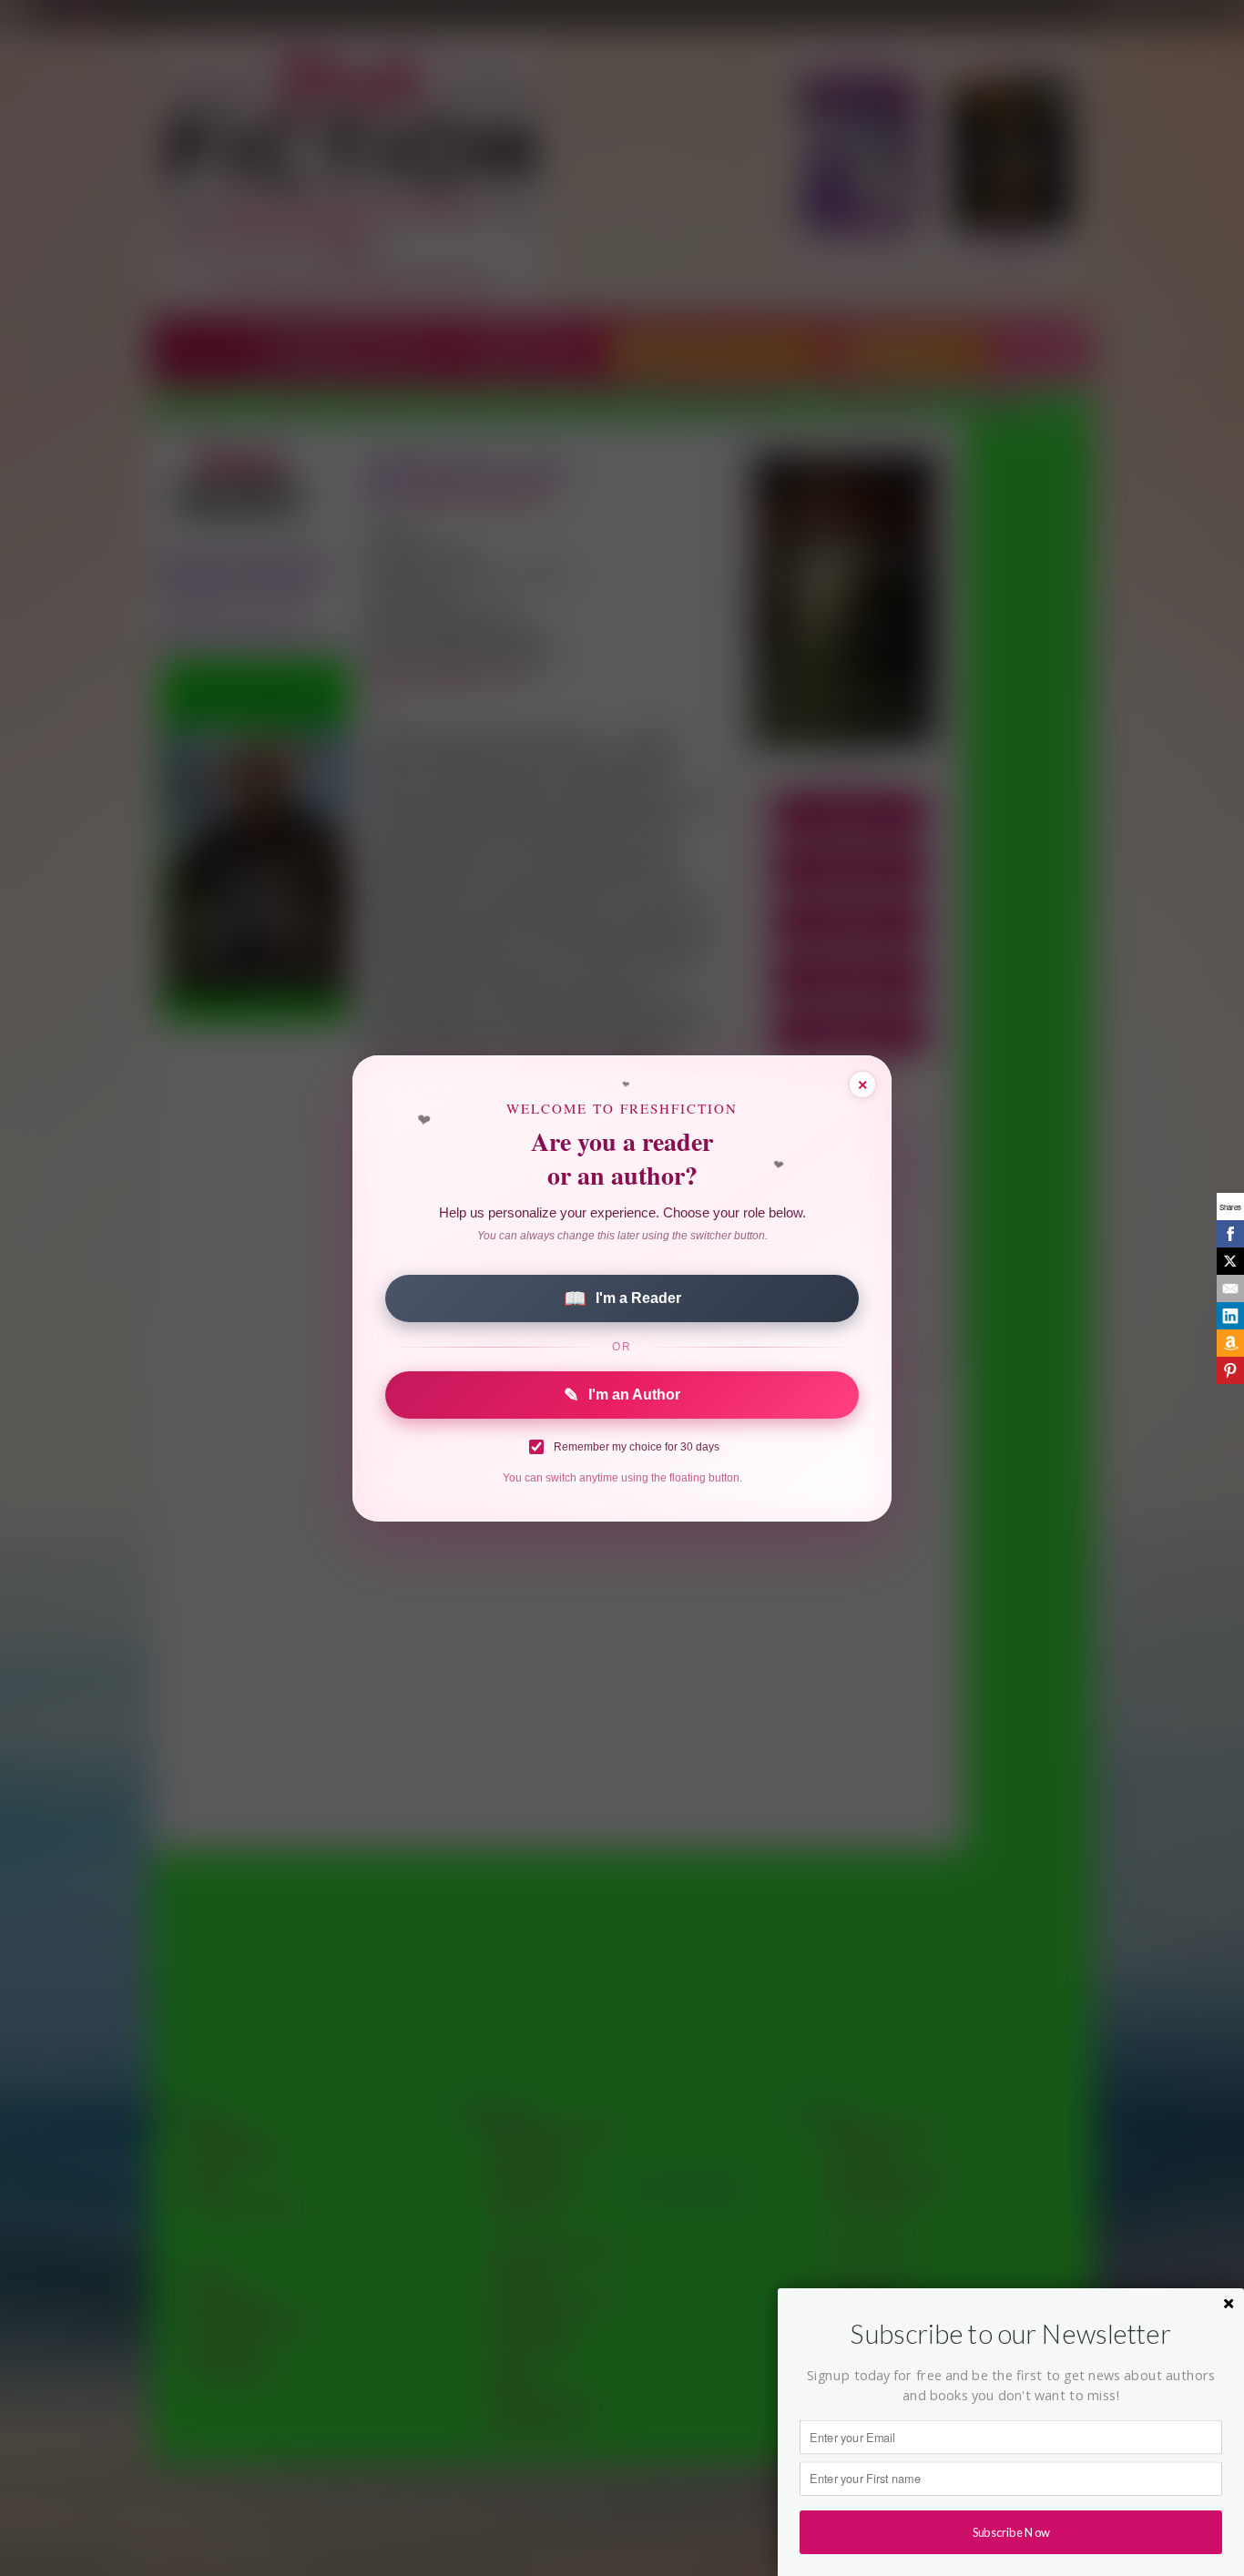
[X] (1230, 1261)
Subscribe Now (1011, 2532)
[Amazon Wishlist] (1230, 1343)
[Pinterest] (1230, 1370)
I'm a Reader (622, 1298)
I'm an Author (622, 1395)
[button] (1011, 2334)
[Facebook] (1230, 1234)
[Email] (1230, 1288)
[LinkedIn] (1230, 1316)
